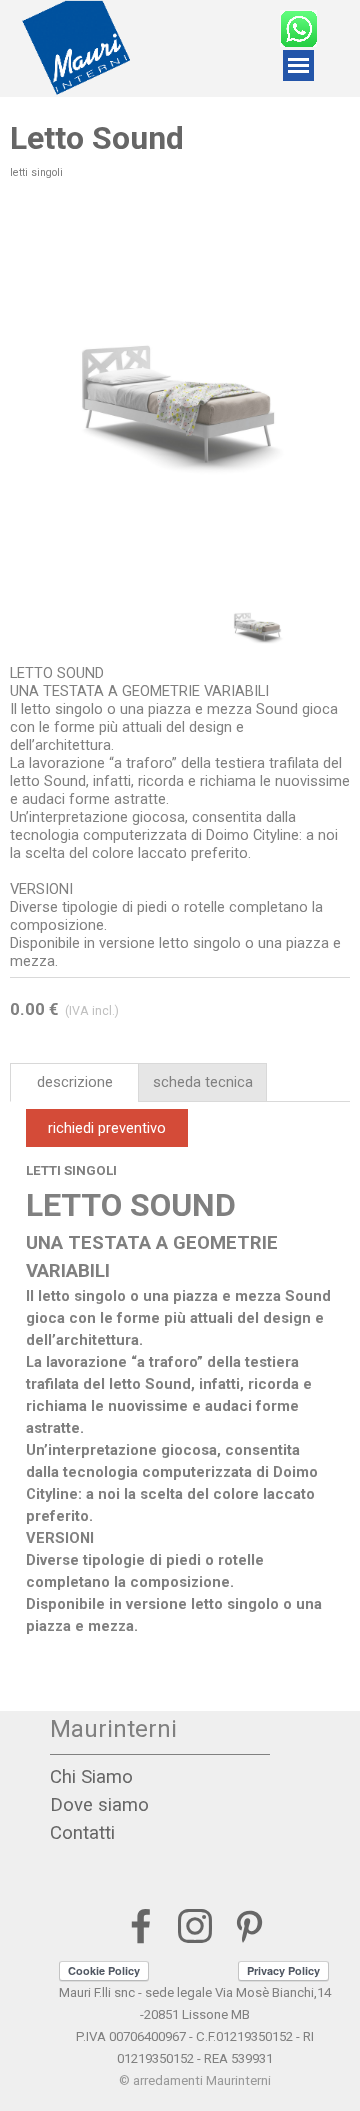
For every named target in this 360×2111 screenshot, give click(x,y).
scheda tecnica (203, 1082)
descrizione (75, 1082)
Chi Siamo (91, 1777)
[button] (302, 392)
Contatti (82, 1833)
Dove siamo (99, 1805)
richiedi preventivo (107, 1128)
